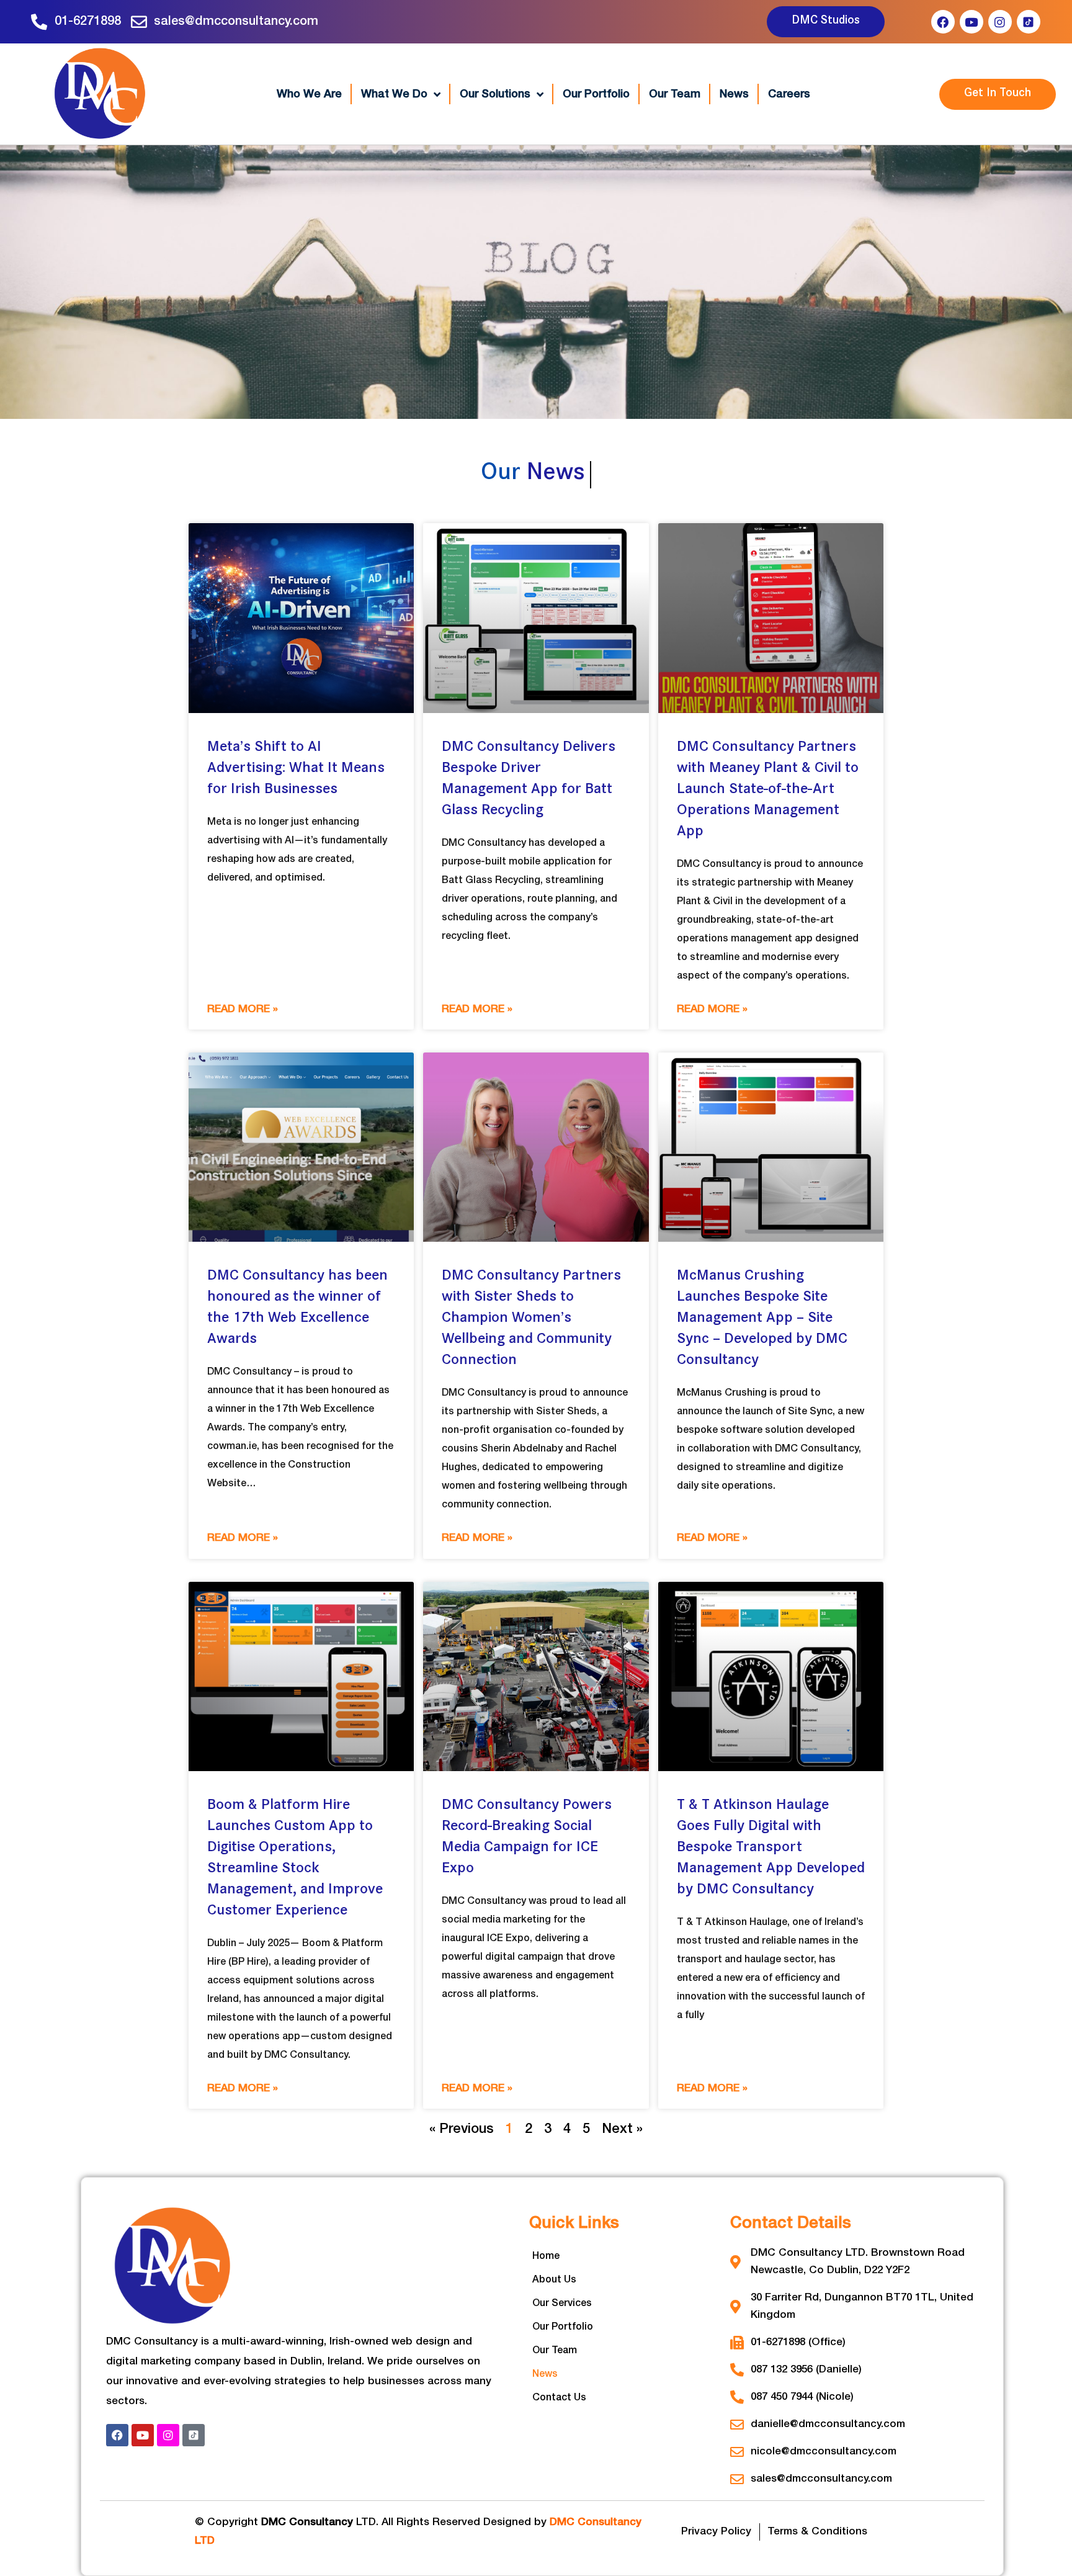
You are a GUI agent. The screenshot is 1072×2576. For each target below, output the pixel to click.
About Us (554, 2280)
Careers (789, 94)
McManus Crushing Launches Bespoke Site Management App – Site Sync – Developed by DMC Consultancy (762, 1319)
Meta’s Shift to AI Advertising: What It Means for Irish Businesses (296, 769)
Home (546, 2256)
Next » (622, 2129)
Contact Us (559, 2398)
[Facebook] (943, 22)
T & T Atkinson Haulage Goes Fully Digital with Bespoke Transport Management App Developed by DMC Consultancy (771, 1848)
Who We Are (309, 94)
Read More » (243, 1009)
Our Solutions (495, 94)
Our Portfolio (596, 94)
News (734, 94)
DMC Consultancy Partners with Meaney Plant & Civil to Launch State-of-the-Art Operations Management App (768, 790)
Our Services (562, 2304)
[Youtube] (971, 22)
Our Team (675, 94)
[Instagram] (1000, 22)
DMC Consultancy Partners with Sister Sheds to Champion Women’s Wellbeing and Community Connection (531, 1319)
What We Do (394, 94)
